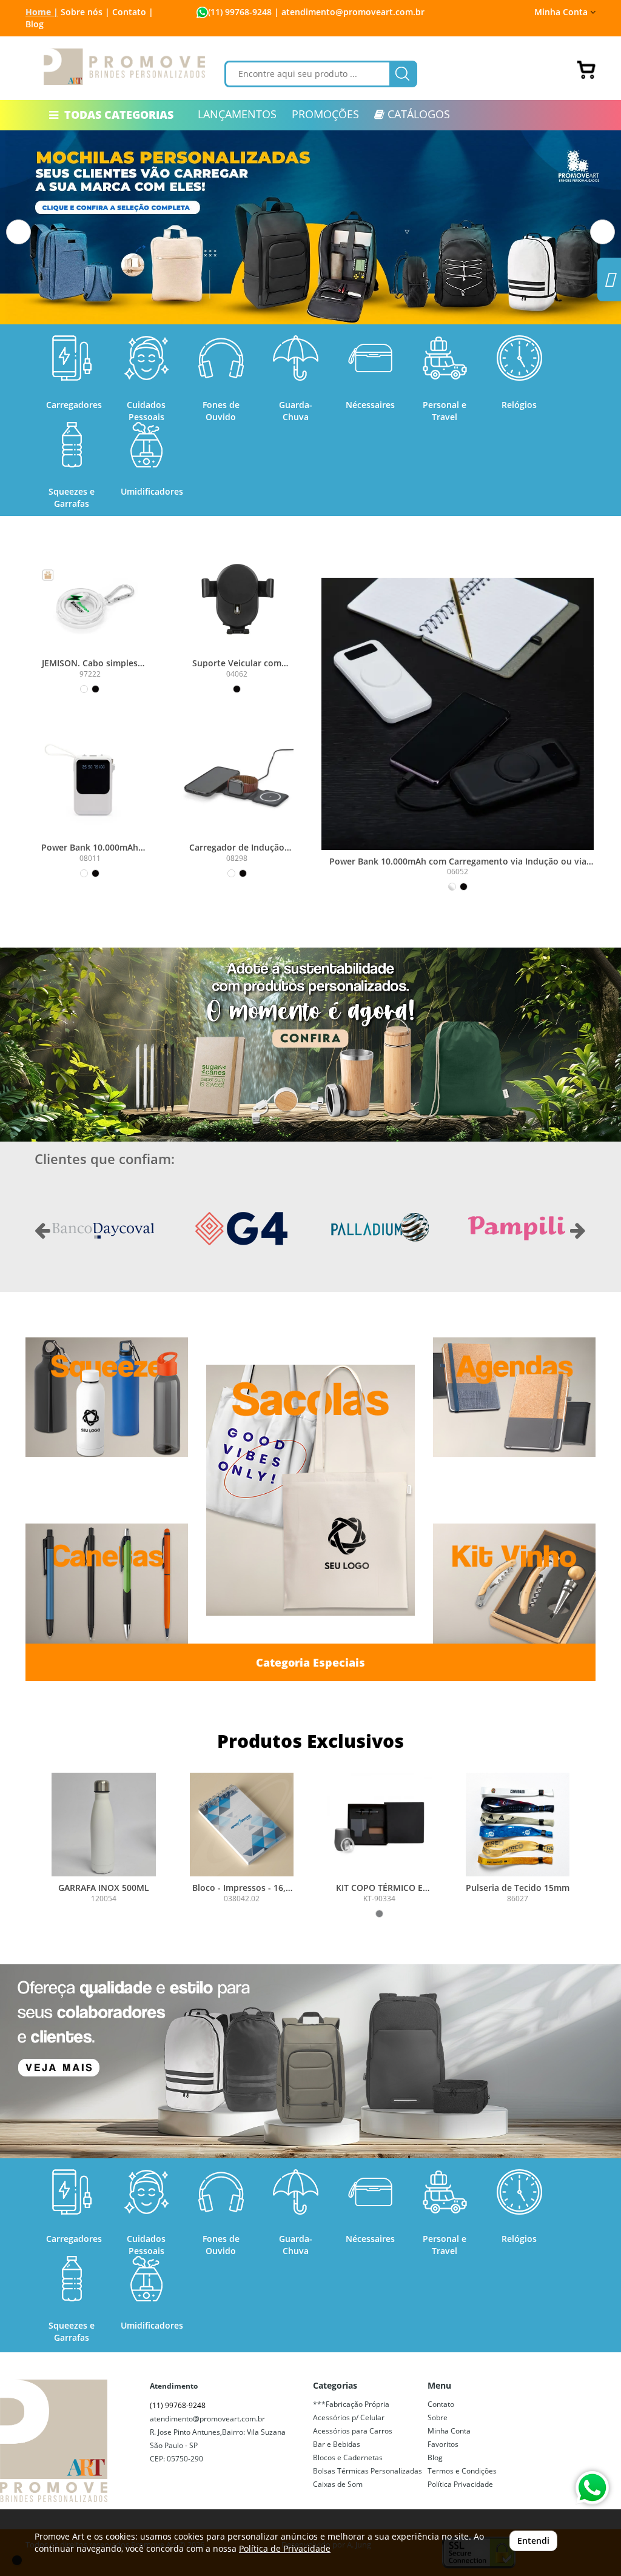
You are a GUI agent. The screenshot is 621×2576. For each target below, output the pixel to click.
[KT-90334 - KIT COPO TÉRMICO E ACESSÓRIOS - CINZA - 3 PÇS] (380, 1825)
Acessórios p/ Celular (349, 2417)
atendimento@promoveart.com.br (207, 2419)
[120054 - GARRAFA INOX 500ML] (104, 1825)
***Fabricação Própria (351, 2404)
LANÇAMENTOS (237, 114)
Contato (441, 2404)
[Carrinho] (586, 70)
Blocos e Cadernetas (348, 2457)
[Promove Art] (124, 67)
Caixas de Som (338, 2484)
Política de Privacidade (285, 2548)
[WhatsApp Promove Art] (592, 2488)
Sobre (438, 2417)
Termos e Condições (462, 2471)
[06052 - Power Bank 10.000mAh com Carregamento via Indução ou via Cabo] (458, 714)
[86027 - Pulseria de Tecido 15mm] (518, 1825)
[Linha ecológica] (310, 1045)
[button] (18, 232)
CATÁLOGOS (417, 114)
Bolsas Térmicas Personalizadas (368, 2471)
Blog (35, 24)
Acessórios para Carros (353, 2431)
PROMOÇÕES (325, 114)
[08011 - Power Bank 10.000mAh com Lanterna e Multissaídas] (90, 780)
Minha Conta (449, 2431)
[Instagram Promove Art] (609, 283)
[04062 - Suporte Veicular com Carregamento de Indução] (237, 596)
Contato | (133, 12)
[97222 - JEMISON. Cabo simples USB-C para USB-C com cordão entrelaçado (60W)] (90, 596)
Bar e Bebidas (337, 2444)
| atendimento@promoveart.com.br (348, 12)
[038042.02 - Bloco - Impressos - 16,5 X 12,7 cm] (242, 1825)
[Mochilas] (310, 2061)
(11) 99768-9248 (240, 12)
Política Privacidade (460, 2484)
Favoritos (443, 2444)
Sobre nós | (85, 12)
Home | (42, 12)
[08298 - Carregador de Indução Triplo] (237, 780)
